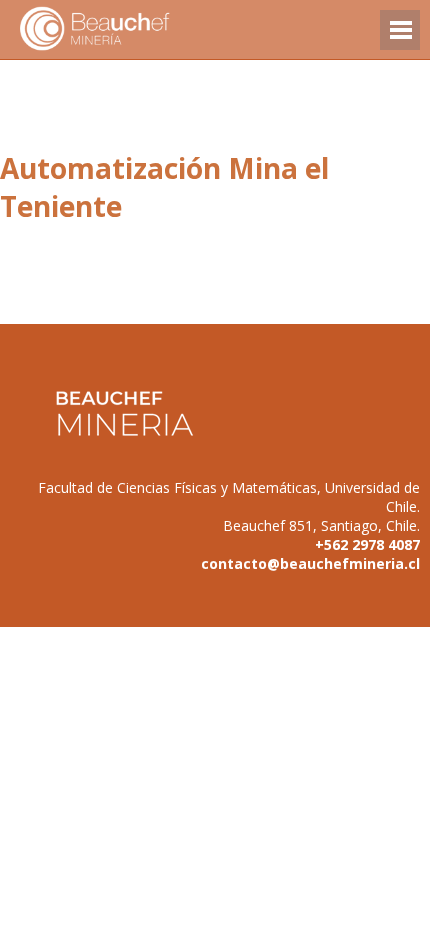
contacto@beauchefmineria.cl (310, 563)
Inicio (130, 29)
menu (400, 39)
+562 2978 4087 (367, 544)
